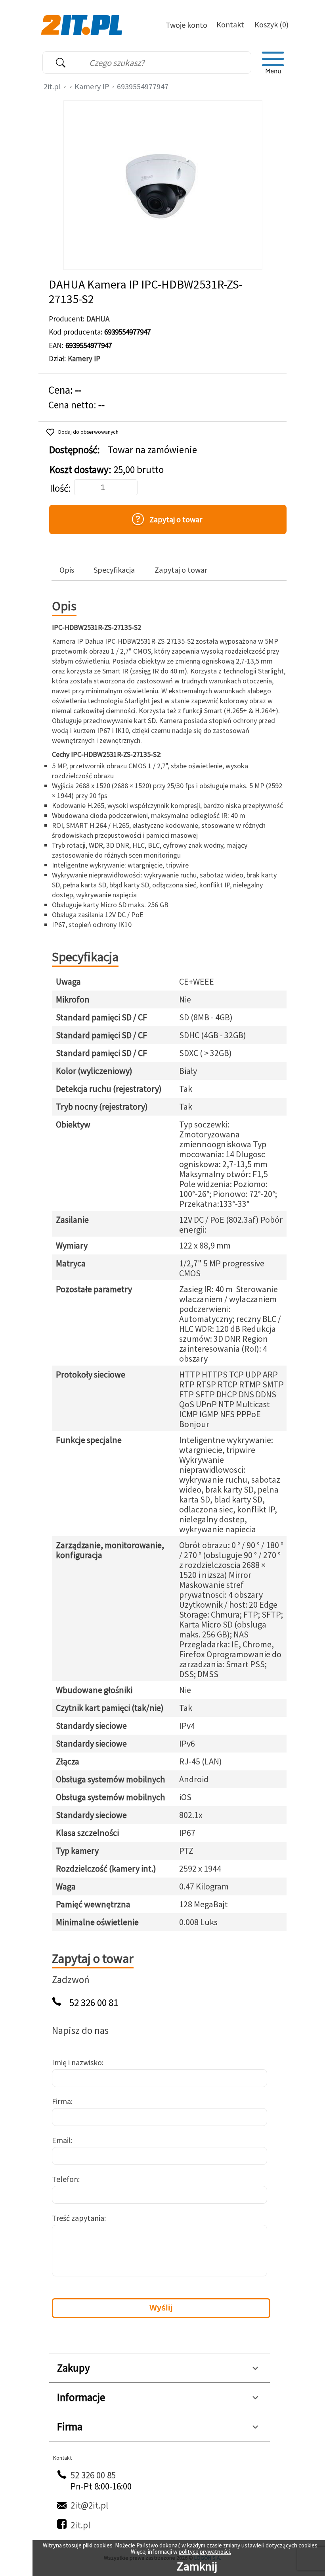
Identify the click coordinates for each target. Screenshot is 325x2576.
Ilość (59, 488)
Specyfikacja (114, 570)
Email (61, 2140)
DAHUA (98, 319)
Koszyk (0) (271, 24)
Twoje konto (186, 25)
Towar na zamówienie (152, 450)
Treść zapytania (78, 2218)
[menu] (273, 63)
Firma (61, 2101)
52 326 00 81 (94, 2003)
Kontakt (230, 24)
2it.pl (52, 86)
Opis (67, 570)
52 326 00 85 (93, 2475)
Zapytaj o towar (181, 570)
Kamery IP (92, 86)
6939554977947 (143, 86)
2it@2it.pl (89, 2505)
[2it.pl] (83, 24)
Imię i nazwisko (77, 2062)
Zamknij (197, 2566)
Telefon (65, 2179)
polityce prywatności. (205, 2552)
